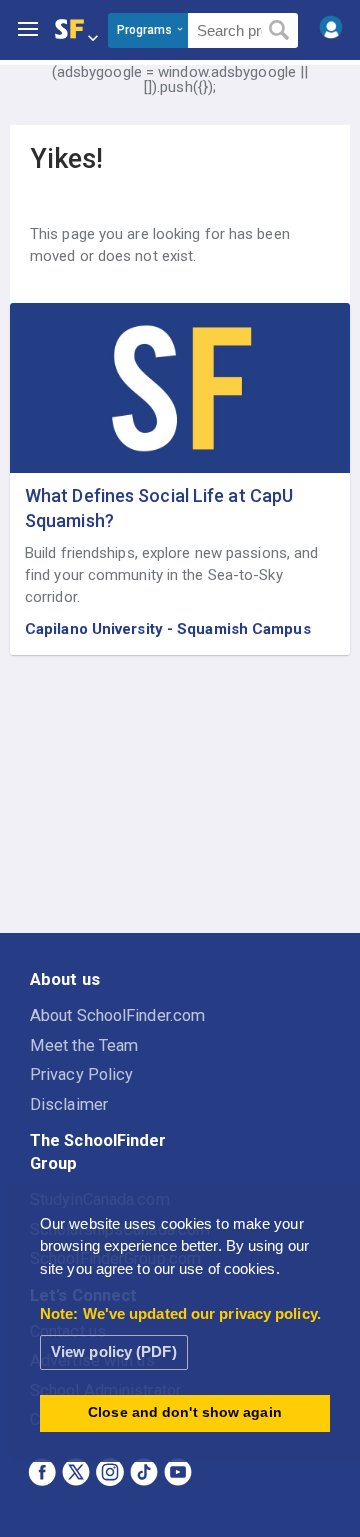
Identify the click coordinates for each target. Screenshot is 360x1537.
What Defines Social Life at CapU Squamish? (159, 508)
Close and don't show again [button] (185, 1412)
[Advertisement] (180, 795)
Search (279, 31)
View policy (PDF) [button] (114, 1351)
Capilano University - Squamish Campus (168, 629)
